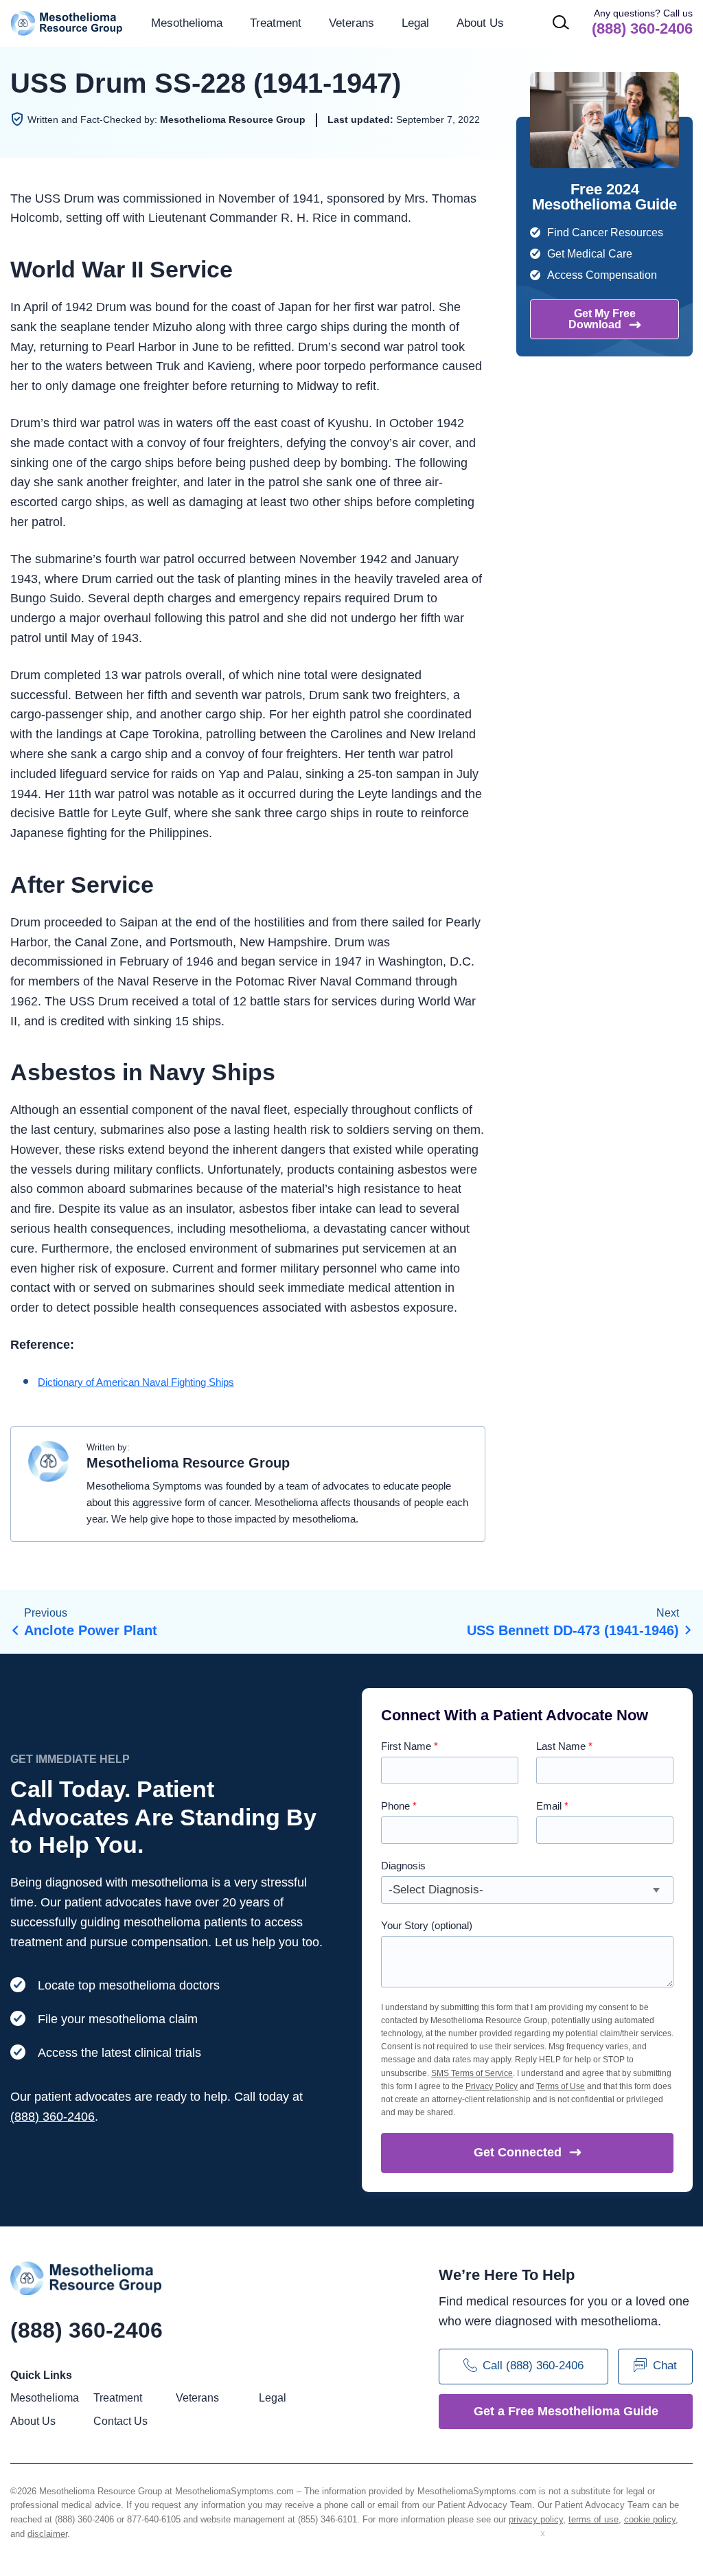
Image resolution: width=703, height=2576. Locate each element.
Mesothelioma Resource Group (67, 23)
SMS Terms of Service (472, 2073)
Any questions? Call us (642, 22)
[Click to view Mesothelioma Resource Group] (49, 1465)
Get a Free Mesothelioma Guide (566, 2411)
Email (552, 1806)
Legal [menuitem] (415, 23)
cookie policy (650, 2519)
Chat (665, 2366)
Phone (399, 1806)
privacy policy (536, 2519)
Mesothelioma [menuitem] (187, 23)
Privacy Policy (492, 2086)
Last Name (564, 1746)
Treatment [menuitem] (276, 23)
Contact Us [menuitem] (120, 2421)
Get (518, 2152)
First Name (410, 1746)
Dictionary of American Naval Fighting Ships (136, 1382)
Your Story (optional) (427, 1925)
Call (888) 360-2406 (533, 2366)
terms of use (593, 2519)
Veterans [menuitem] (351, 23)
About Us (480, 23)
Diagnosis (403, 1866)
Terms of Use (561, 2086)
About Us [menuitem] (33, 2421)
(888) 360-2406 (53, 2117)
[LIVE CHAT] (618, 2549)
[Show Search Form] (561, 22)
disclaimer (47, 2534)
